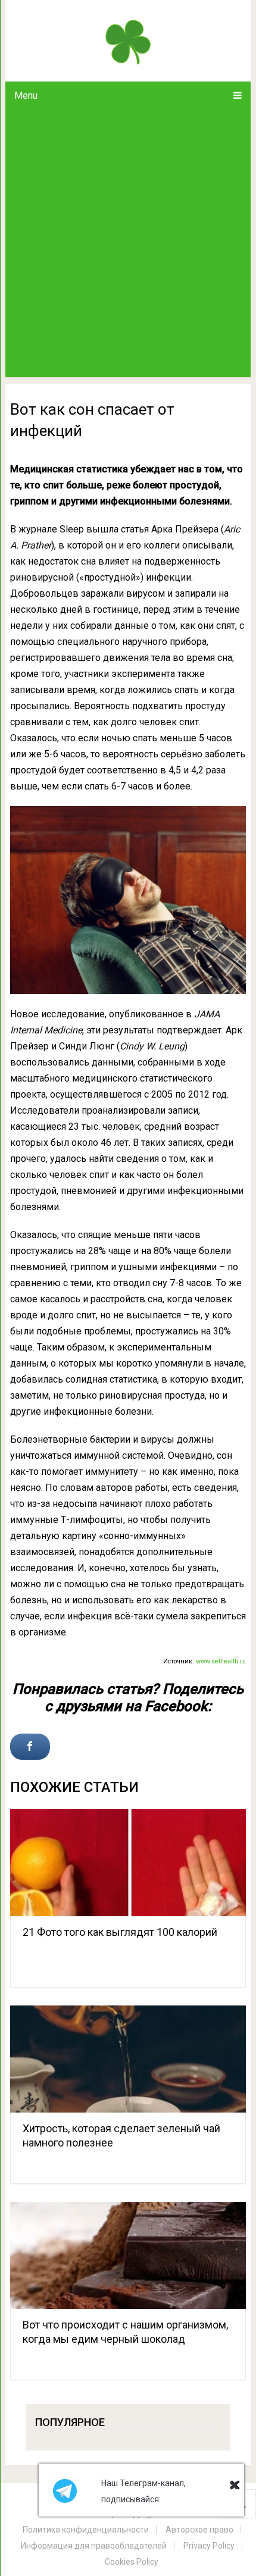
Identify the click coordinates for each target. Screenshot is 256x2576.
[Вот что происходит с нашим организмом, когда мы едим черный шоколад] (128, 2255)
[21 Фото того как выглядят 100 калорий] (128, 1863)
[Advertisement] (128, 243)
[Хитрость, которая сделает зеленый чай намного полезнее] (128, 2059)
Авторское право (199, 2530)
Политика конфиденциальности (86, 2530)
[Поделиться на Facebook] (30, 1747)
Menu (26, 95)
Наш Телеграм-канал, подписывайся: (143, 2491)
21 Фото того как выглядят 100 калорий (120, 1932)
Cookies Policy (132, 2562)
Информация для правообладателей (94, 2546)
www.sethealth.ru (221, 1661)
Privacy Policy (209, 2546)
